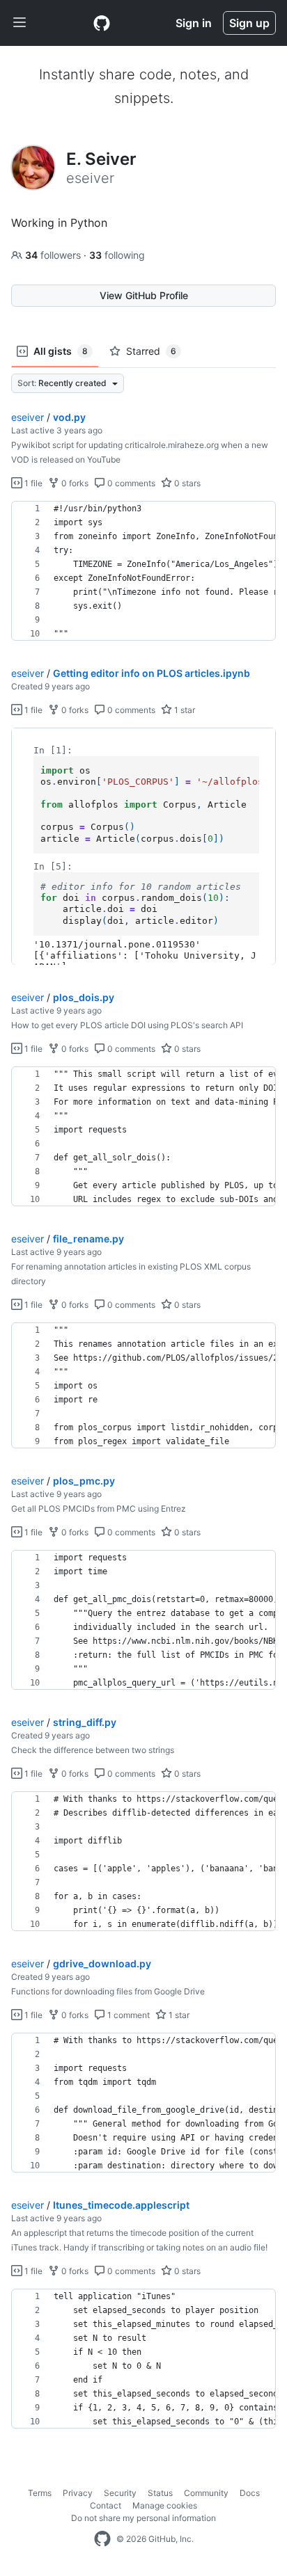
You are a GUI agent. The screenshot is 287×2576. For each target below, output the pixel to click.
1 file (32, 483)
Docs (250, 2493)
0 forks (74, 483)
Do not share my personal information (143, 2518)
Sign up (249, 23)
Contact (106, 2505)
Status (160, 2493)
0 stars (186, 483)
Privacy (78, 2493)
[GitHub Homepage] (102, 2539)
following (117, 255)
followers (54, 255)
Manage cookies (165, 2505)
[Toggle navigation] (20, 23)
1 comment (127, 2015)
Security (120, 2493)
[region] (143, 571)
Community (206, 2493)
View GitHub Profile (144, 295)
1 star (184, 710)
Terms (40, 2493)
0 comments (130, 483)
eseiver (28, 417)
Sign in (194, 23)
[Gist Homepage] (102, 23)
